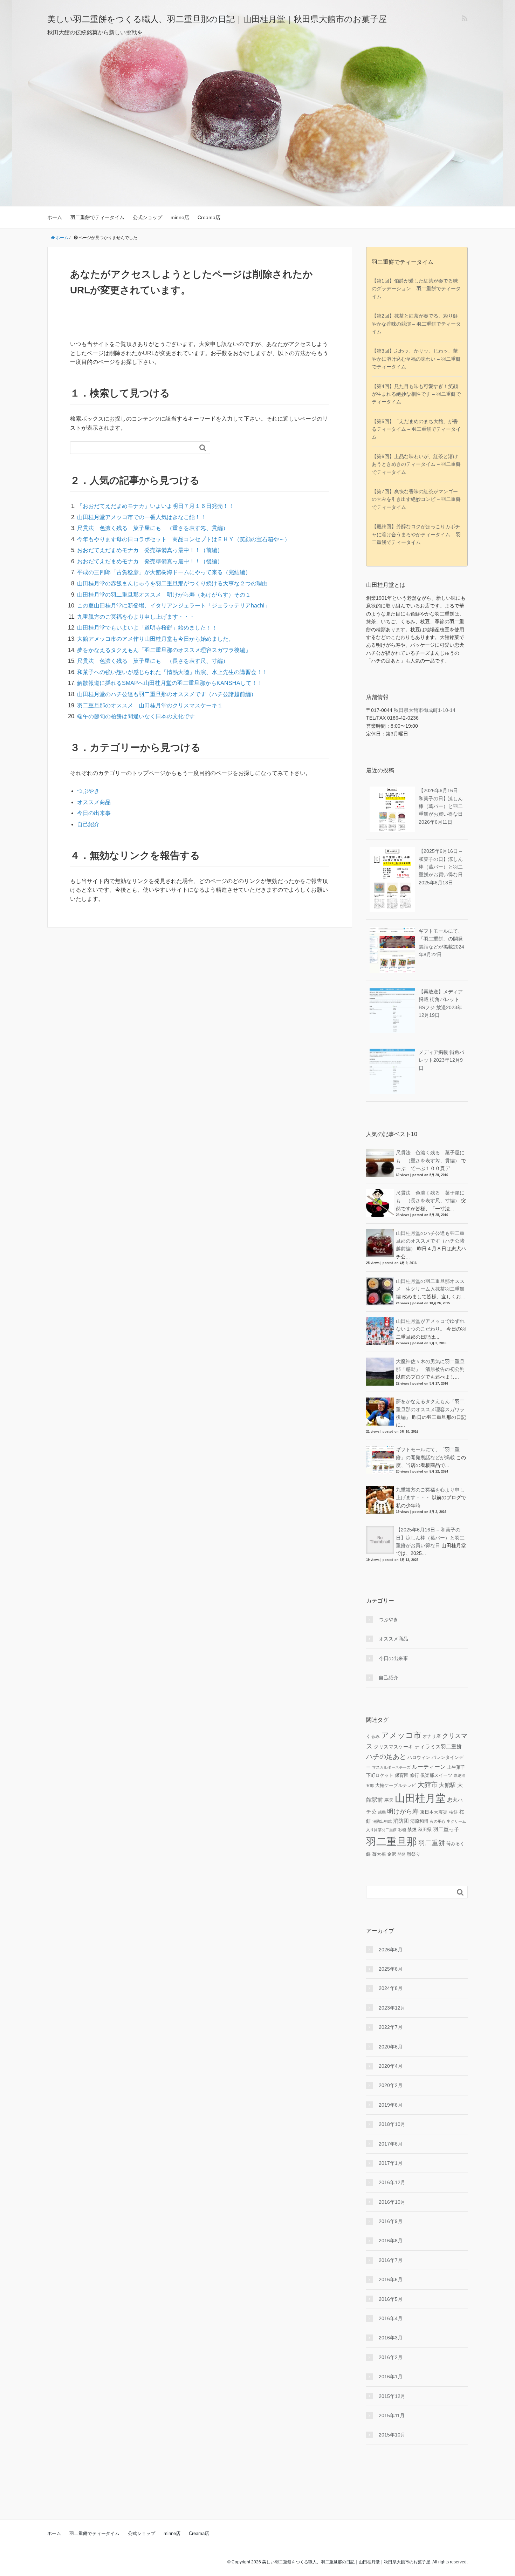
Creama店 (209, 217)
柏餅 (453, 1812)
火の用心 (438, 1821)
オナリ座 (432, 1736)
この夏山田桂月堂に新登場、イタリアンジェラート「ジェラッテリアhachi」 (174, 606)
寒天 (389, 1800)
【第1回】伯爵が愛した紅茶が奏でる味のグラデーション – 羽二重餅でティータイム (416, 289)
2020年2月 (391, 2085)
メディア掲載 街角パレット (441, 1060)
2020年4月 (391, 2066)
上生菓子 (456, 1767)
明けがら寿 (403, 1812)
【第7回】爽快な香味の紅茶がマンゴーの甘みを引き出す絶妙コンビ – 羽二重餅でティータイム (416, 499)
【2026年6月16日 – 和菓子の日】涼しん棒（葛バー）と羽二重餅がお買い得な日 (441, 806)
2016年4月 (391, 2318)
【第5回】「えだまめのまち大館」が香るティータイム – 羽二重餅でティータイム (416, 429)
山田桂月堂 (420, 1798)
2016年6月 (391, 2279)
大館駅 (447, 1785)
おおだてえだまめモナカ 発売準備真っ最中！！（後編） (150, 561)
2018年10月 (392, 2124)
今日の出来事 (94, 813)
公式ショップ (147, 217)
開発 (401, 1854)
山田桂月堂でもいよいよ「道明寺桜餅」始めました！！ (147, 628)
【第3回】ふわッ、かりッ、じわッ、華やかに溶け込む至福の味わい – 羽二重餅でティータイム (416, 359)
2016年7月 (391, 2260)
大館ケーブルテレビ (396, 1786)
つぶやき (88, 791)
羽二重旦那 (392, 1842)
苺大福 (379, 1854)
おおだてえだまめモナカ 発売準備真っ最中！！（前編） (150, 550)
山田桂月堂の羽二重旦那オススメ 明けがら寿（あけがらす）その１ (164, 595)
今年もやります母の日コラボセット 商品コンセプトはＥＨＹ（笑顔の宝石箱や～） (184, 539)
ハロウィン (419, 1758)
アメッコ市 (401, 1735)
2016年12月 (392, 2182)
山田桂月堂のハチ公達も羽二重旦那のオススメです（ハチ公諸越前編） (167, 694)
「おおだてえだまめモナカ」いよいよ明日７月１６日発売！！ (156, 506)
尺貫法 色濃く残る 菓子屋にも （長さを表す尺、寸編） (153, 661)
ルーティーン (429, 1767)
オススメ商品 (94, 802)
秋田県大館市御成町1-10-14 (425, 710)
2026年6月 (391, 1950)
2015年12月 (392, 2396)
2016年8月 (391, 2241)
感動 (382, 1812)
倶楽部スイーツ (436, 1775)
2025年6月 (391, 1969)
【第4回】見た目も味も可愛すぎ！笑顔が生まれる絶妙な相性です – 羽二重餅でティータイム (416, 394)
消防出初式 (382, 1821)
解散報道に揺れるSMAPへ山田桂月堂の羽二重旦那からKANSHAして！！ (170, 683)
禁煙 (412, 1830)
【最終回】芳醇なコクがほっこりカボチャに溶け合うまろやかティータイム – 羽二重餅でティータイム (416, 534)
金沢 (392, 1854)
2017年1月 (391, 2163)
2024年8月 (391, 1988)
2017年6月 (391, 2144)
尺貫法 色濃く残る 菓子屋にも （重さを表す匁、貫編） (153, 528)
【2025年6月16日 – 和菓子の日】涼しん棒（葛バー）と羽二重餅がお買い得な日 (441, 867)
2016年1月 (391, 2377)
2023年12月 (392, 2008)
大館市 (428, 1785)
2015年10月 (392, 2435)
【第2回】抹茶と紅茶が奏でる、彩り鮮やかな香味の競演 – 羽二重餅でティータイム (416, 324)
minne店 (180, 217)
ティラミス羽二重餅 (438, 1746)
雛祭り (414, 1854)
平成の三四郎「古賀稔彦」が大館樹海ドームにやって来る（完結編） (164, 572)
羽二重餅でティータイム (97, 217)
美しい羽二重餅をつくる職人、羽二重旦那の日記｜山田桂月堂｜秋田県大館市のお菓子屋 (217, 19)
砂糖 (402, 1830)
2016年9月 (391, 2221)
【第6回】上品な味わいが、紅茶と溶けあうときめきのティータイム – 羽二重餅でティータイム (416, 464)
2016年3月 (391, 2338)
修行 (414, 1775)
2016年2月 (391, 2357)
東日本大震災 (434, 1812)
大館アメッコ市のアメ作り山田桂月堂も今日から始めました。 (156, 639)
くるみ (373, 1736)
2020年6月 (391, 2047)
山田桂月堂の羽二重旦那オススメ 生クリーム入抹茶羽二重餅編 (430, 1289)
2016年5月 (391, 2299)
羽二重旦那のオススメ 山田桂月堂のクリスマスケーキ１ (150, 705)
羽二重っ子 (446, 1829)
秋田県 (425, 1830)
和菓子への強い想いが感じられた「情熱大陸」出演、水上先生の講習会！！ (172, 672)
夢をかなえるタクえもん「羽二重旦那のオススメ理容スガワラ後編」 (164, 650)
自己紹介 (88, 824)
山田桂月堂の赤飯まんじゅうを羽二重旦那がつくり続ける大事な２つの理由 (172, 583)
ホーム (55, 217)
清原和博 (419, 1821)
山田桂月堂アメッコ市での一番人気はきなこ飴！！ (142, 517)
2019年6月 (391, 2105)
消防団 (401, 1821)
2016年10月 (392, 2202)
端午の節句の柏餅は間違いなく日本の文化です (136, 716)
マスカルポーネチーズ (391, 1767)
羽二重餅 (432, 1843)
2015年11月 (392, 2415)
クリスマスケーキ (393, 1747)
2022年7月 (391, 2027)
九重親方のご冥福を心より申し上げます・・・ (136, 617)
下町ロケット (380, 1775)
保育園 (402, 1775)
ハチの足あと (386, 1757)
